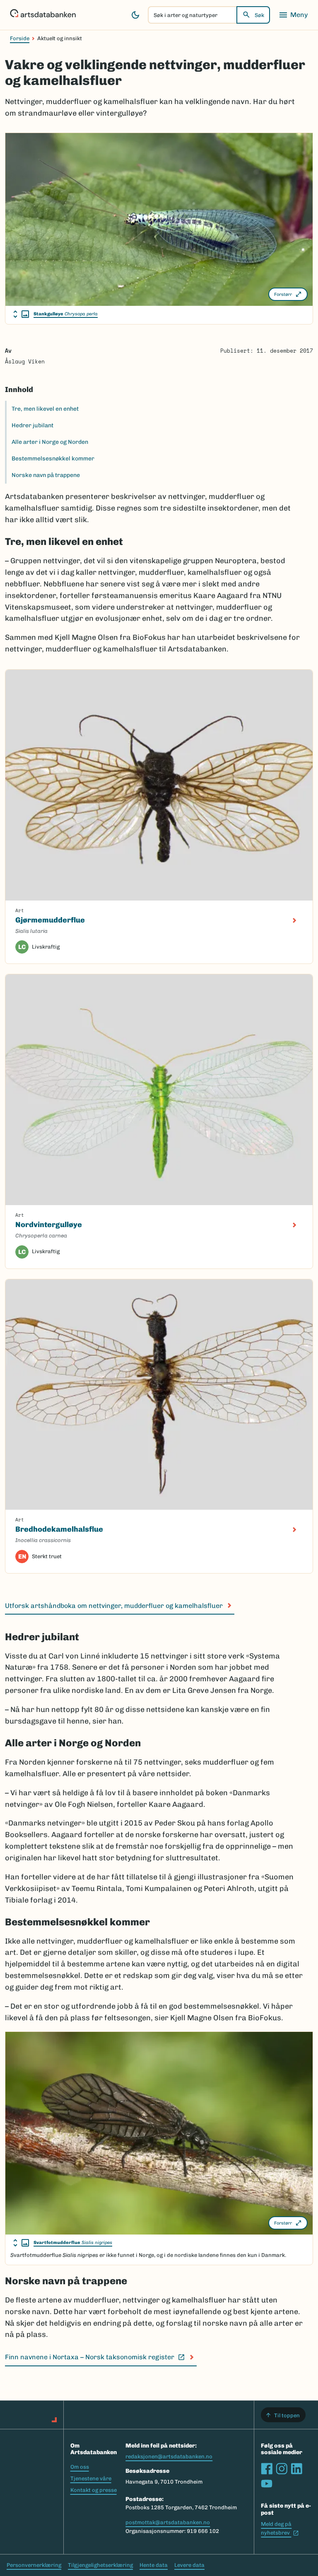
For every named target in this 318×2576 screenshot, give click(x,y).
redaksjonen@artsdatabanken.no (169, 2456)
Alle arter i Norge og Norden (50, 442)
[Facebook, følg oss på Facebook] (267, 2469)
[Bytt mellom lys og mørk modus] (135, 15)
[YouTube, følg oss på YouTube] (267, 2484)
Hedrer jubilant (33, 425)
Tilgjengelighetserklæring (100, 2565)
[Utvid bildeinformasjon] (21, 314)
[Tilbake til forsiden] (43, 15)
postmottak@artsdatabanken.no (168, 2522)
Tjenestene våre (91, 2478)
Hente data (154, 2565)
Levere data (189, 2565)
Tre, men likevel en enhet (45, 409)
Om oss (80, 2467)
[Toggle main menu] (293, 15)
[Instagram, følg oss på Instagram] (282, 2469)
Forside (20, 38)
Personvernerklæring (34, 2565)
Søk (259, 15)
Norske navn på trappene (46, 475)
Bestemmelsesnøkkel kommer (53, 459)
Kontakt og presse (94, 2490)
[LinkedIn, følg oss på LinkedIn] (296, 2469)
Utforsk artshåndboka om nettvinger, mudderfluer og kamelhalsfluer (114, 1606)
